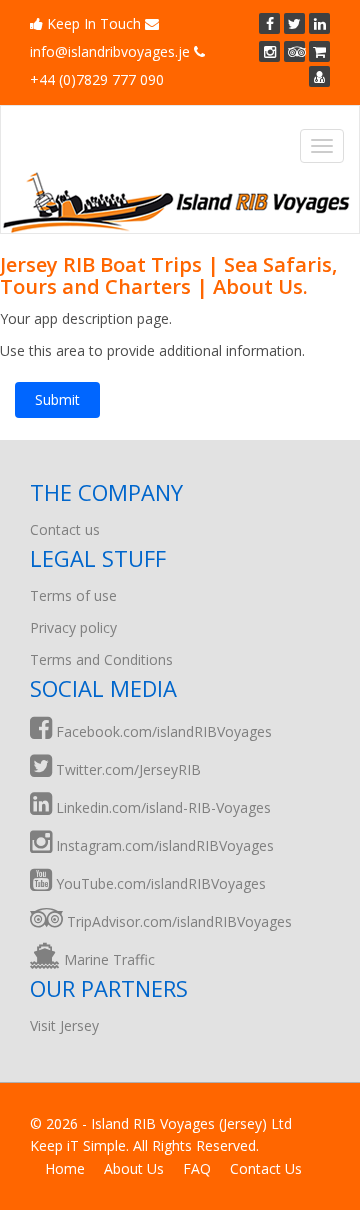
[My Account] (319, 76)
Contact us (65, 529)
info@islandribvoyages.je (110, 51)
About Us (134, 1168)
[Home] (176, 202)
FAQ (197, 1168)
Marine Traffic (107, 959)
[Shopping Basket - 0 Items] (319, 51)
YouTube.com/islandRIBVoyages (159, 883)
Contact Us (266, 1168)
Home (65, 1168)
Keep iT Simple (78, 1145)
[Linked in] (319, 23)
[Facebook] (269, 23)
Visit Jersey (64, 1025)
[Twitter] (294, 23)
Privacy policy (73, 627)
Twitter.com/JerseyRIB (126, 769)
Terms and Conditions (101, 659)
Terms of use (73, 595)
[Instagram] (269, 51)
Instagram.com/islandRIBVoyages (163, 845)
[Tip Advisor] (294, 51)
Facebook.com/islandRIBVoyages (162, 731)
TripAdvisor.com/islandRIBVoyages (177, 921)
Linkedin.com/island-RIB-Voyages (161, 807)
